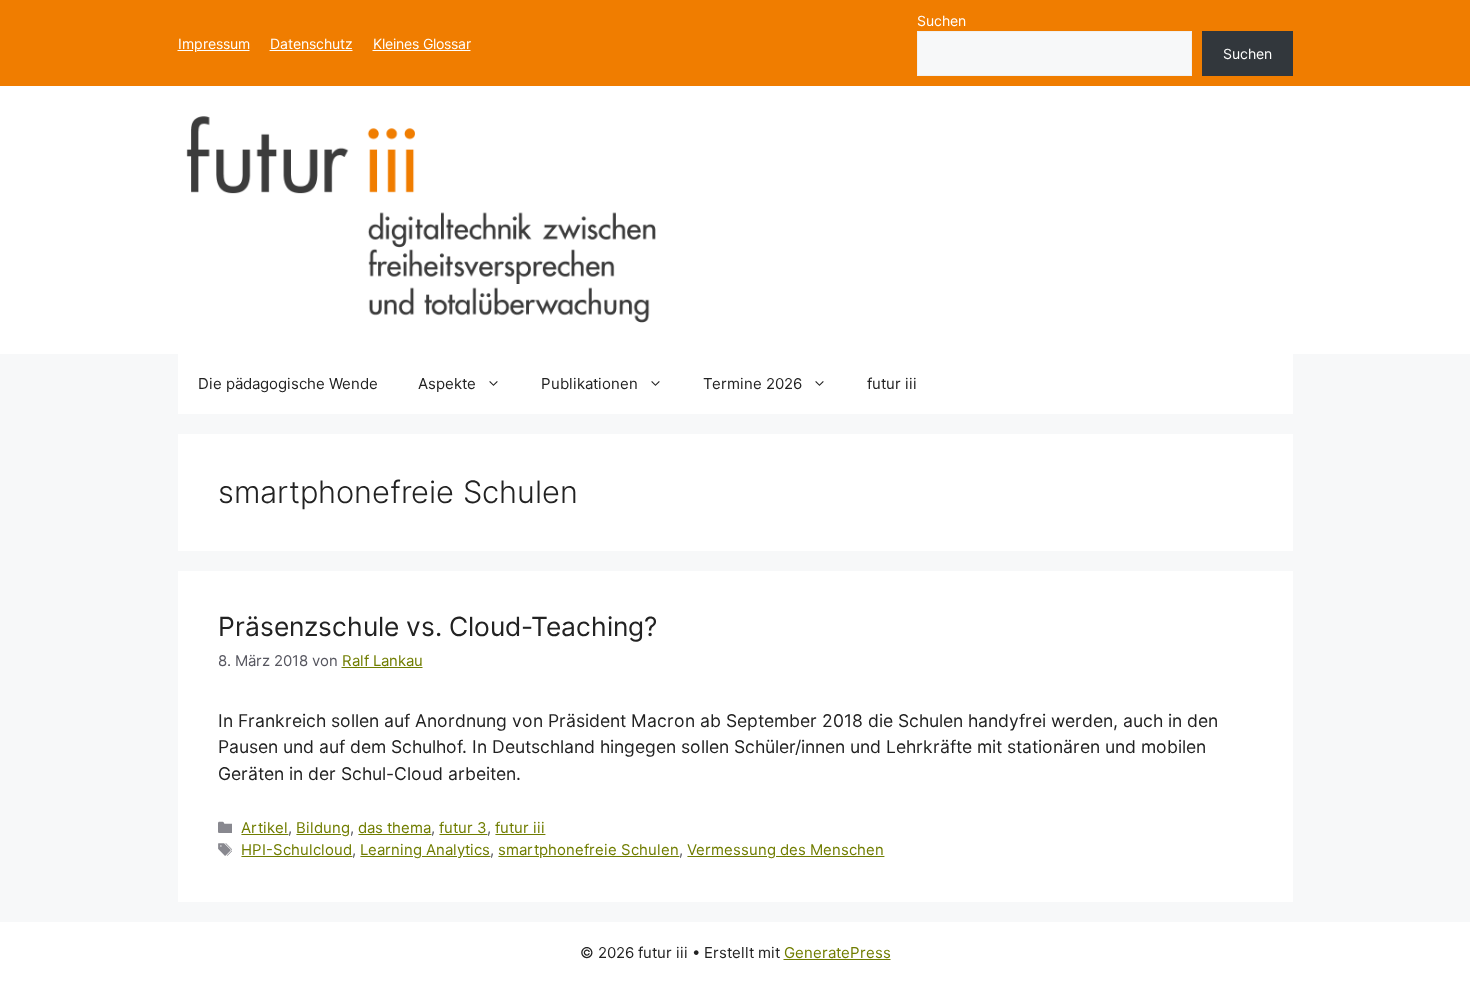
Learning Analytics (425, 850)
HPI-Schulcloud (296, 850)
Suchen (941, 20)
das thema (394, 828)
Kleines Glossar (422, 43)
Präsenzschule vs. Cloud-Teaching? (437, 626)
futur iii (892, 383)
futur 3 (463, 828)
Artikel (264, 828)
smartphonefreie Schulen (588, 850)
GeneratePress (837, 952)
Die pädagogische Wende (288, 383)
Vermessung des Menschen (785, 850)
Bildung (323, 828)
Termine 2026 (752, 383)
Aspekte (447, 383)
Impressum (214, 43)
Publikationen (589, 383)
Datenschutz (311, 43)
